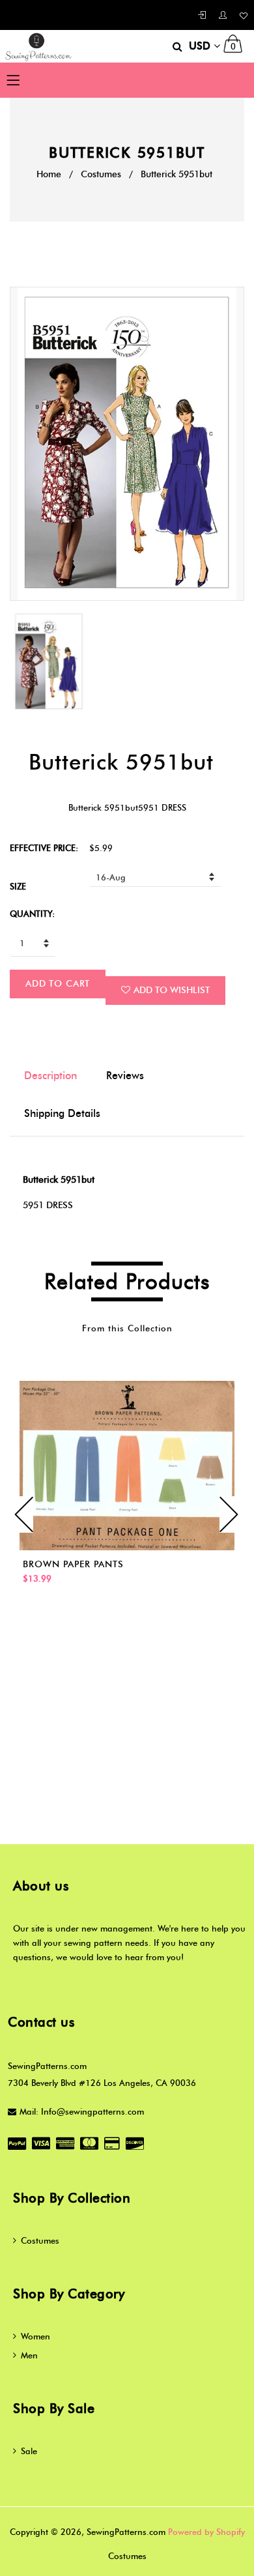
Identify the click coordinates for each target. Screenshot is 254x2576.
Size (18, 886)
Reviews (125, 1076)
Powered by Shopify (206, 2532)
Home (49, 174)
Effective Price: (44, 848)
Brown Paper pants (73, 1564)
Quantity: (32, 914)
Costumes (101, 174)
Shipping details (62, 1113)
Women (35, 2336)
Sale (29, 2451)
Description (50, 1076)
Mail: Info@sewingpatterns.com (82, 2111)
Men (29, 2355)
